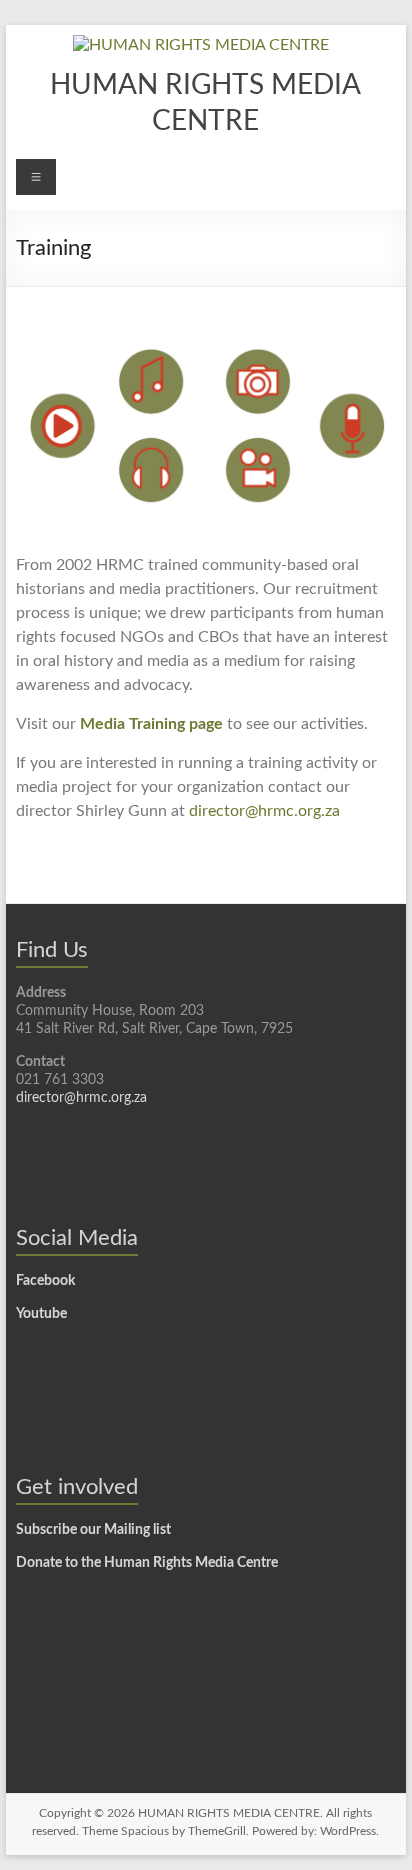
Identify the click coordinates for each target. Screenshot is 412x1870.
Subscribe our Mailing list (93, 1530)
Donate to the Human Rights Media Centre (147, 1563)
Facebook (45, 1281)
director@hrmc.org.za (264, 811)
